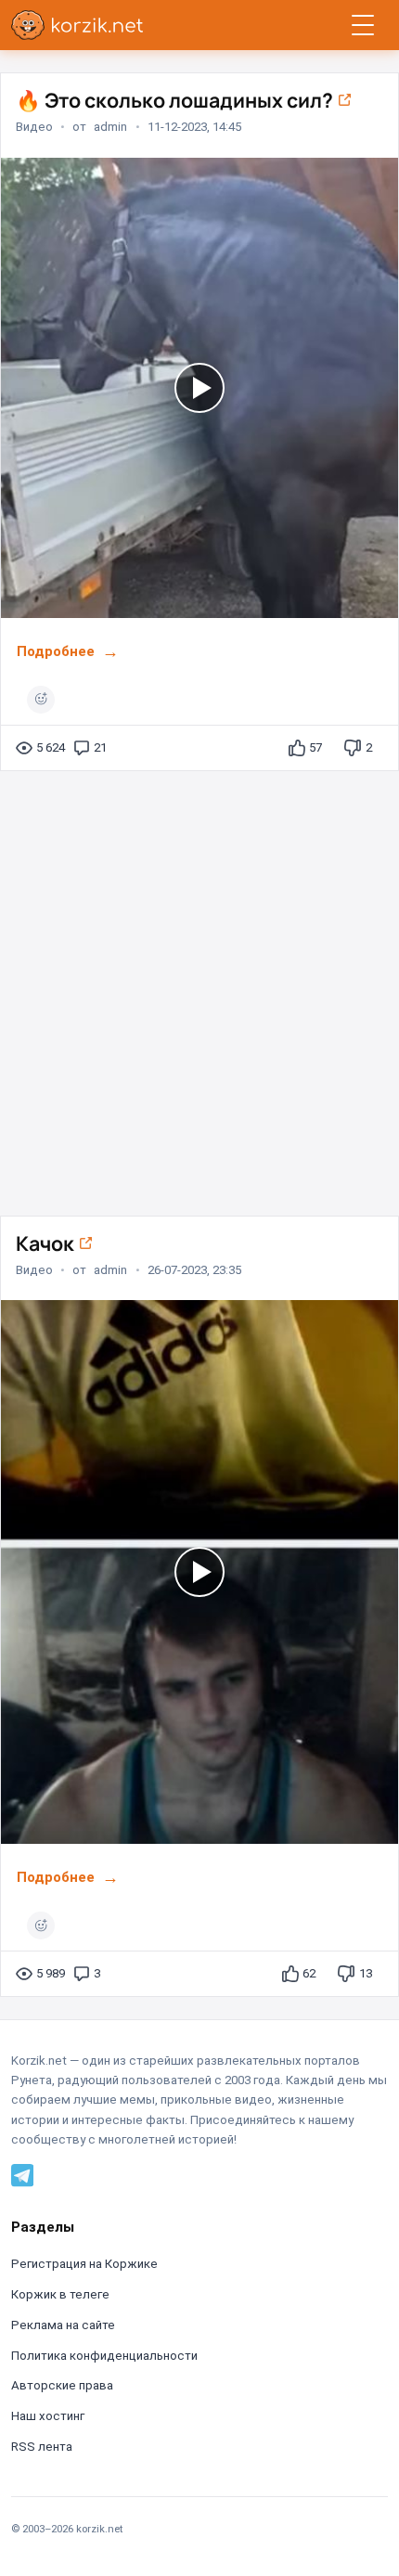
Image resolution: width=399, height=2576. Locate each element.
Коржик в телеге (60, 2294)
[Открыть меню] (363, 25)
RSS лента (42, 2447)
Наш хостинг (48, 2416)
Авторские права (62, 2385)
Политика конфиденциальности (104, 2356)
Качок (47, 1243)
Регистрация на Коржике (84, 2264)
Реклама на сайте (63, 2325)
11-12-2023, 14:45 (194, 127)
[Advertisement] (199, 985)
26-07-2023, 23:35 (194, 1270)
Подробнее (56, 651)
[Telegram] (22, 2175)
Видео (34, 127)
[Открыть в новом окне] (344, 100)
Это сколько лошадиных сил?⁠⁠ (176, 100)
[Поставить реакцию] (41, 700)
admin (110, 127)
